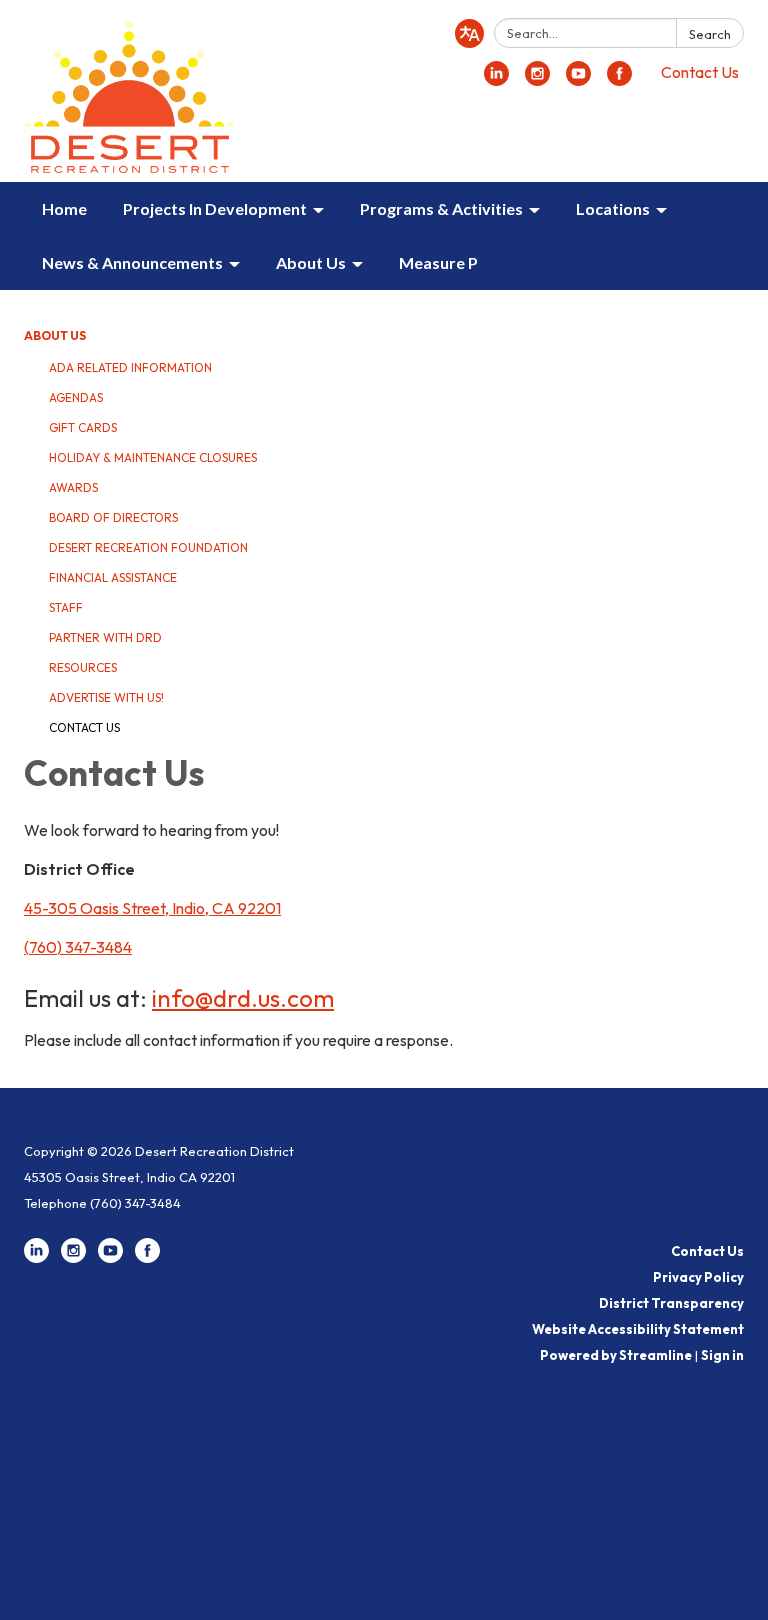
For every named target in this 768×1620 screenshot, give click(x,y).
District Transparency (671, 1303)
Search (710, 34)
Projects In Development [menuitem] (215, 208)
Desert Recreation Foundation (148, 547)
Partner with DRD (105, 637)
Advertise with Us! (106, 697)
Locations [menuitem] (613, 208)
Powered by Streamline (616, 1355)
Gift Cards (83, 427)
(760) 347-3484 (78, 947)
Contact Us (700, 72)
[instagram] (537, 80)
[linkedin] (496, 80)
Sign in (722, 1355)
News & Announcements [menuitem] (132, 262)
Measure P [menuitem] (438, 262)
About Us (55, 335)
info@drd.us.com (243, 998)
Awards (73, 487)
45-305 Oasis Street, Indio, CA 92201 (152, 908)
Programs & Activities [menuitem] (441, 208)
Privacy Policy (698, 1277)
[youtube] (578, 80)
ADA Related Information (130, 367)
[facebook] (619, 80)
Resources (83, 667)
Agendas (76, 397)
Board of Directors (113, 517)
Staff (66, 607)
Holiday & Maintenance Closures (153, 457)
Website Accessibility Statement (638, 1329)
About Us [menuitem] (311, 262)
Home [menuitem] (64, 208)
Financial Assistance (113, 577)
